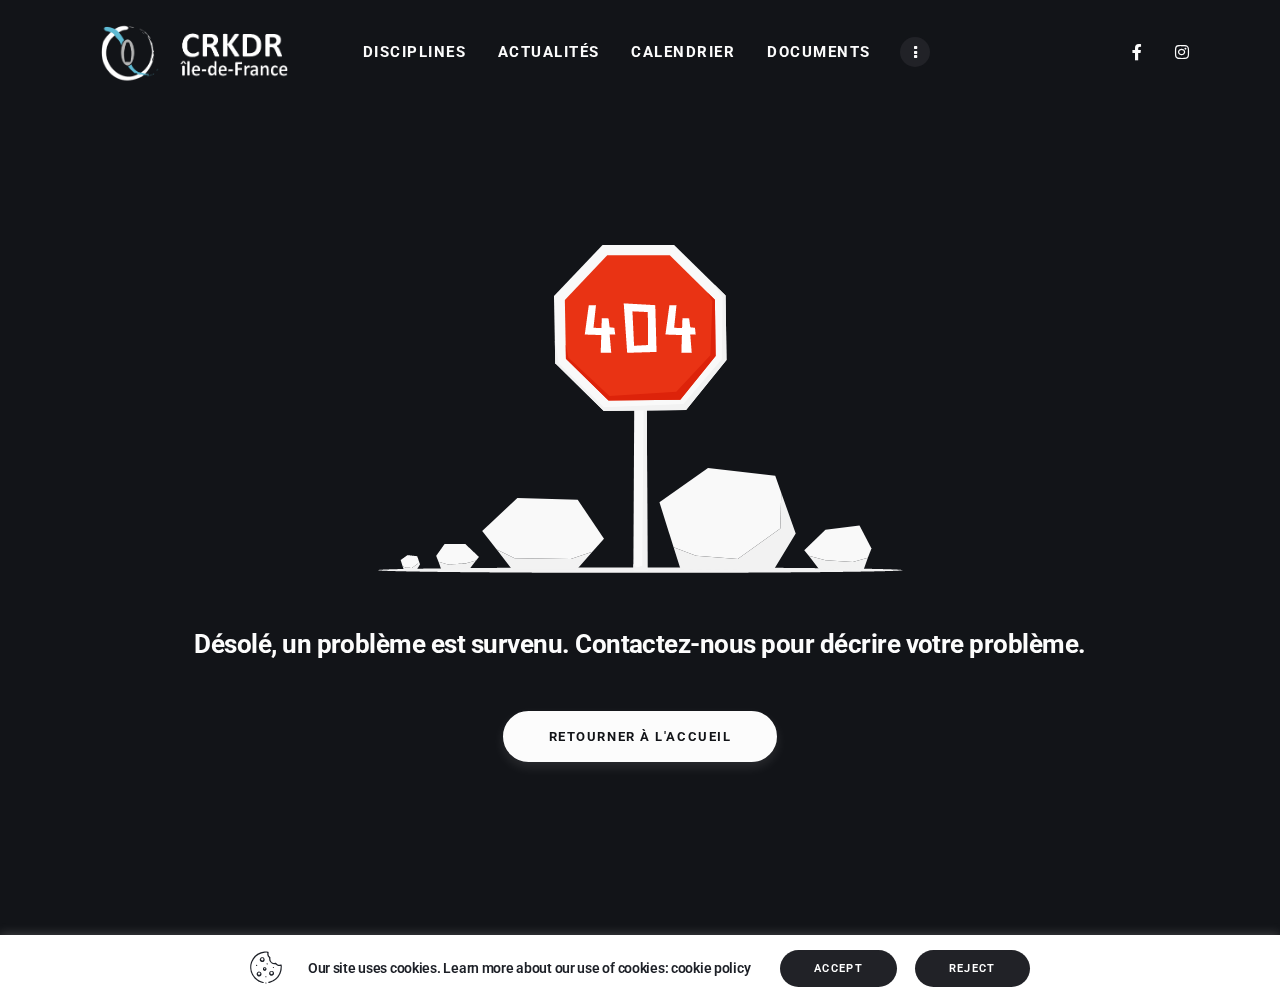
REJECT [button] (972, 968)
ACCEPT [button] (838, 968)
